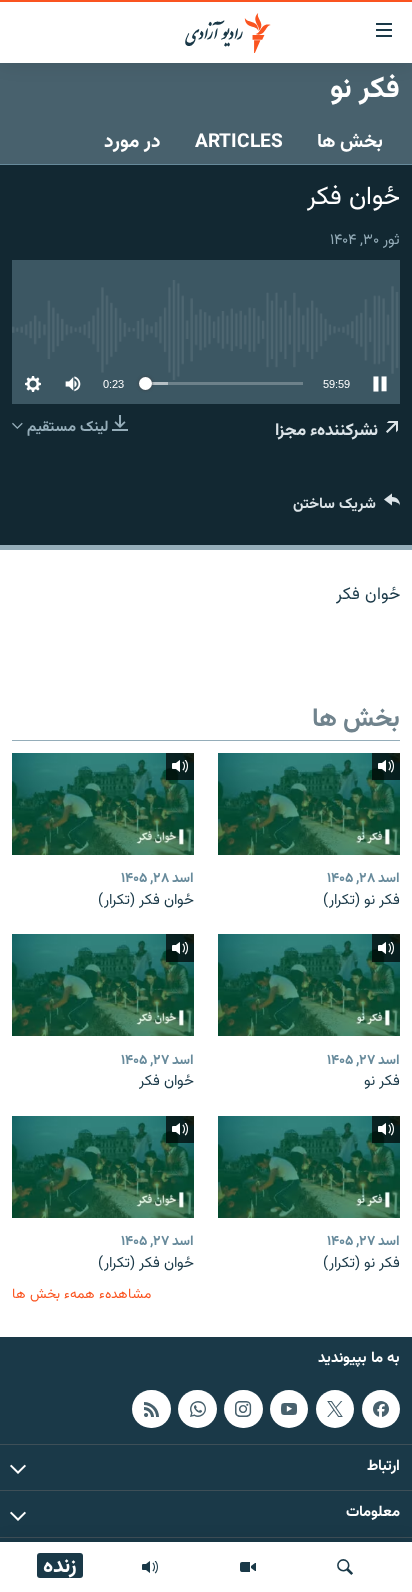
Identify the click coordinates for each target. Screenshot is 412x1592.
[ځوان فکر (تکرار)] (103, 804)
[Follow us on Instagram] (243, 1409)
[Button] (346, 508)
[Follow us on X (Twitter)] (335, 1409)
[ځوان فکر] (103, 985)
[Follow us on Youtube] (289, 1409)
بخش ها (350, 142)
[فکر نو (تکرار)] (309, 804)
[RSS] (151, 1409)
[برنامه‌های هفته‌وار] (150, 1567)
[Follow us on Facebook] (381, 1409)
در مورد (132, 142)
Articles (239, 142)
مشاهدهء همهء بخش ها (81, 1294)
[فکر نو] (309, 985)
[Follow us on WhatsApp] (197, 1409)
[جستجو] (345, 1567)
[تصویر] (248, 1567)
